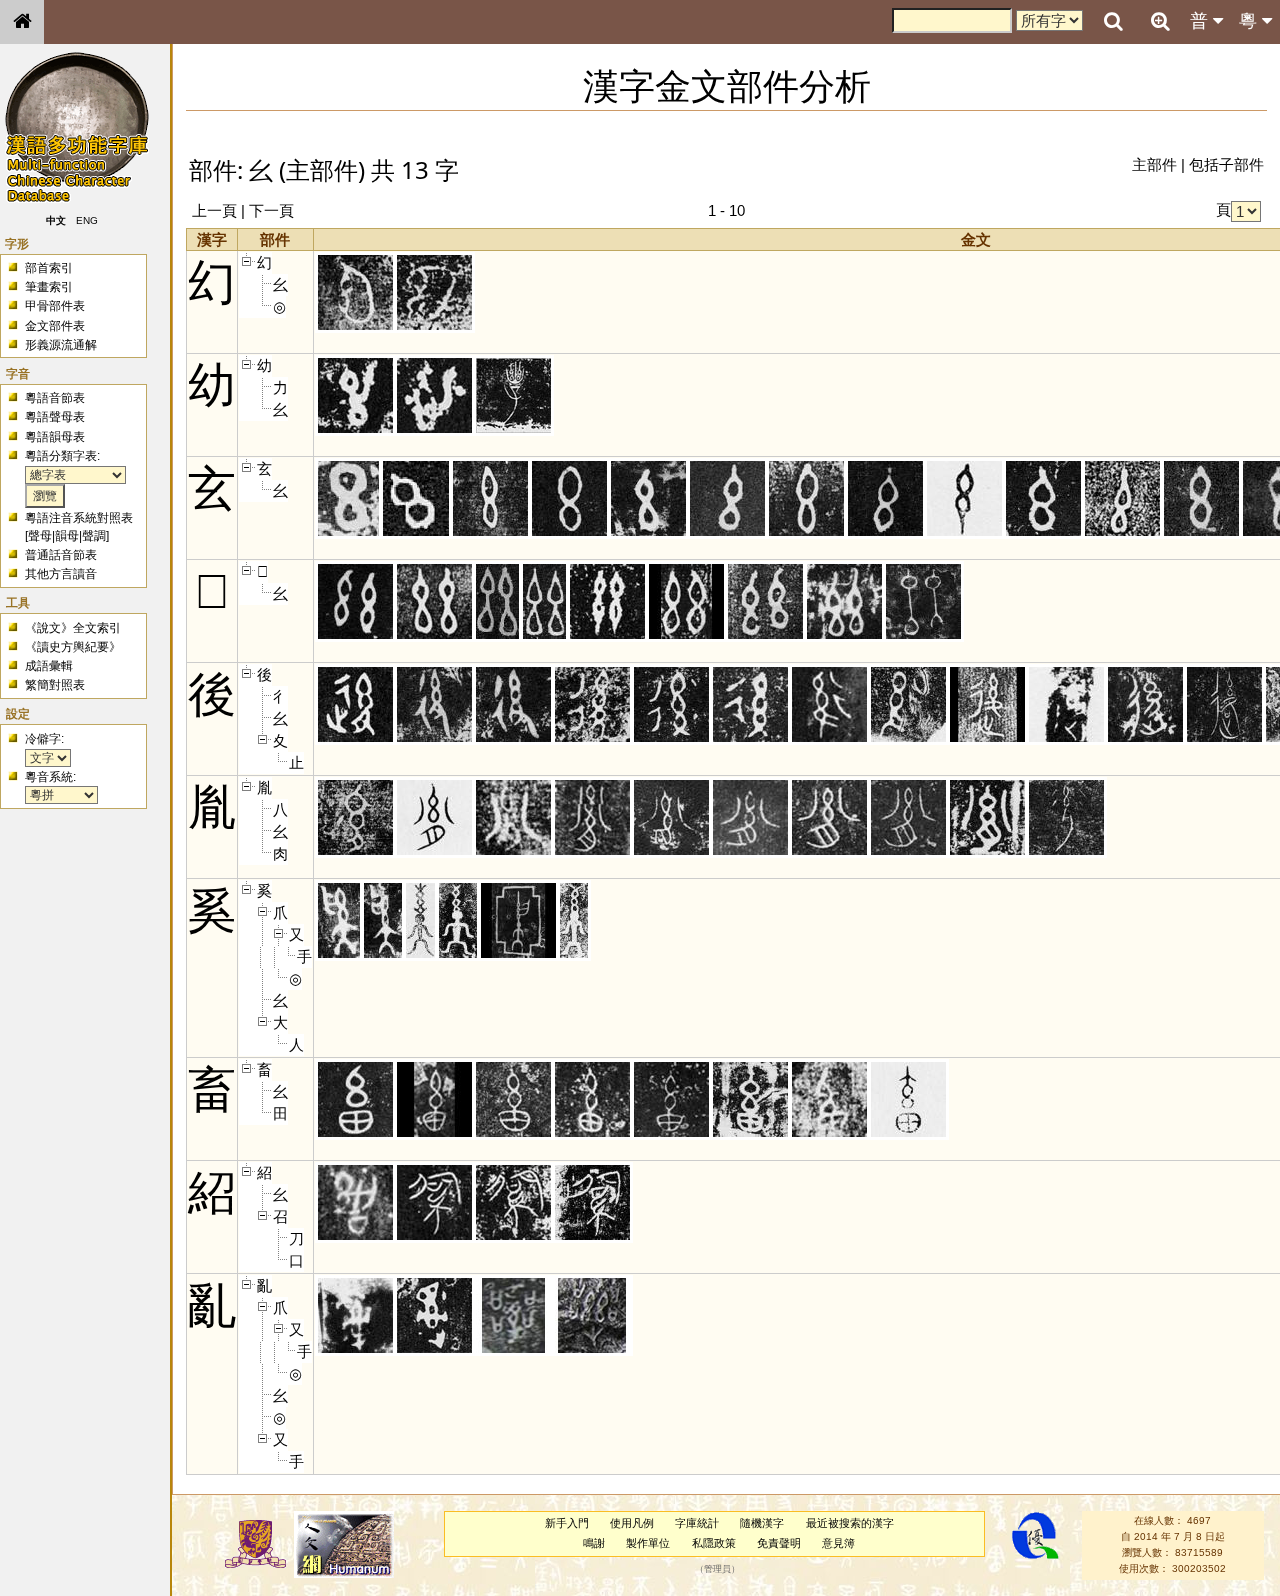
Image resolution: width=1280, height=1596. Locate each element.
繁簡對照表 (55, 685)
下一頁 (271, 210)
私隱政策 (714, 1543)
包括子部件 (1226, 164)
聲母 (40, 536)
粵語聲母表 (55, 417)
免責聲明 (779, 1543)
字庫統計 (697, 1523)
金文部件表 (55, 326)
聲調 (94, 536)
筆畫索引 (49, 287)
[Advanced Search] (1160, 21)
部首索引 (49, 268)
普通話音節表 (61, 555)
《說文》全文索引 (73, 628)
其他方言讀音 (61, 574)
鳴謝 (594, 1543)
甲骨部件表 (55, 306)
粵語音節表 (55, 398)
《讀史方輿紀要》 (73, 647)
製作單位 (648, 1543)
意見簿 (838, 1543)
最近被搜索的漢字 (850, 1523)
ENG (88, 220)
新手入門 (567, 1523)
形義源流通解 (61, 345)
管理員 (717, 1569)
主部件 (1154, 164)
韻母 (67, 536)
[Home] (22, 22)
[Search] (1113, 22)
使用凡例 (632, 1523)
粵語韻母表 (55, 437)
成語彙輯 (49, 666)
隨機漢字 (762, 1523)
